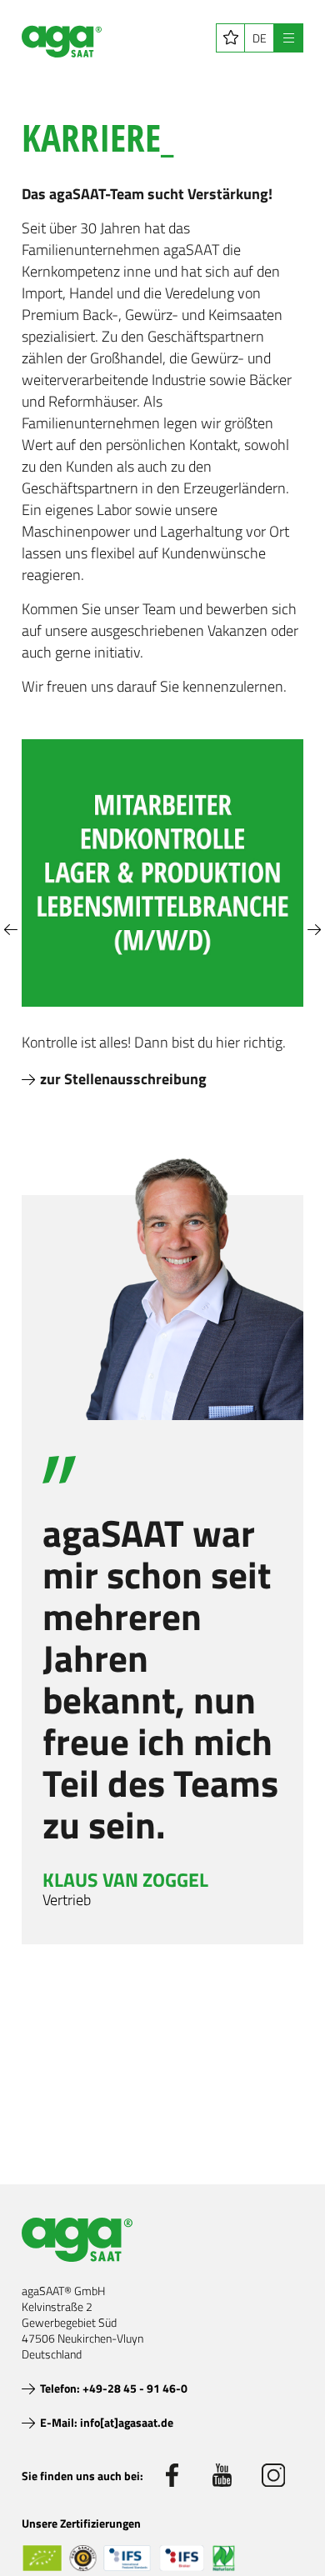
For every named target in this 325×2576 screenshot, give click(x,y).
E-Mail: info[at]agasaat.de (107, 2422)
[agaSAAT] (62, 42)
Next (314, 930)
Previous (11, 930)
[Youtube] (222, 2475)
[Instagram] (273, 2475)
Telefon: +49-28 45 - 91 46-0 (114, 2388)
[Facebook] (172, 2475)
